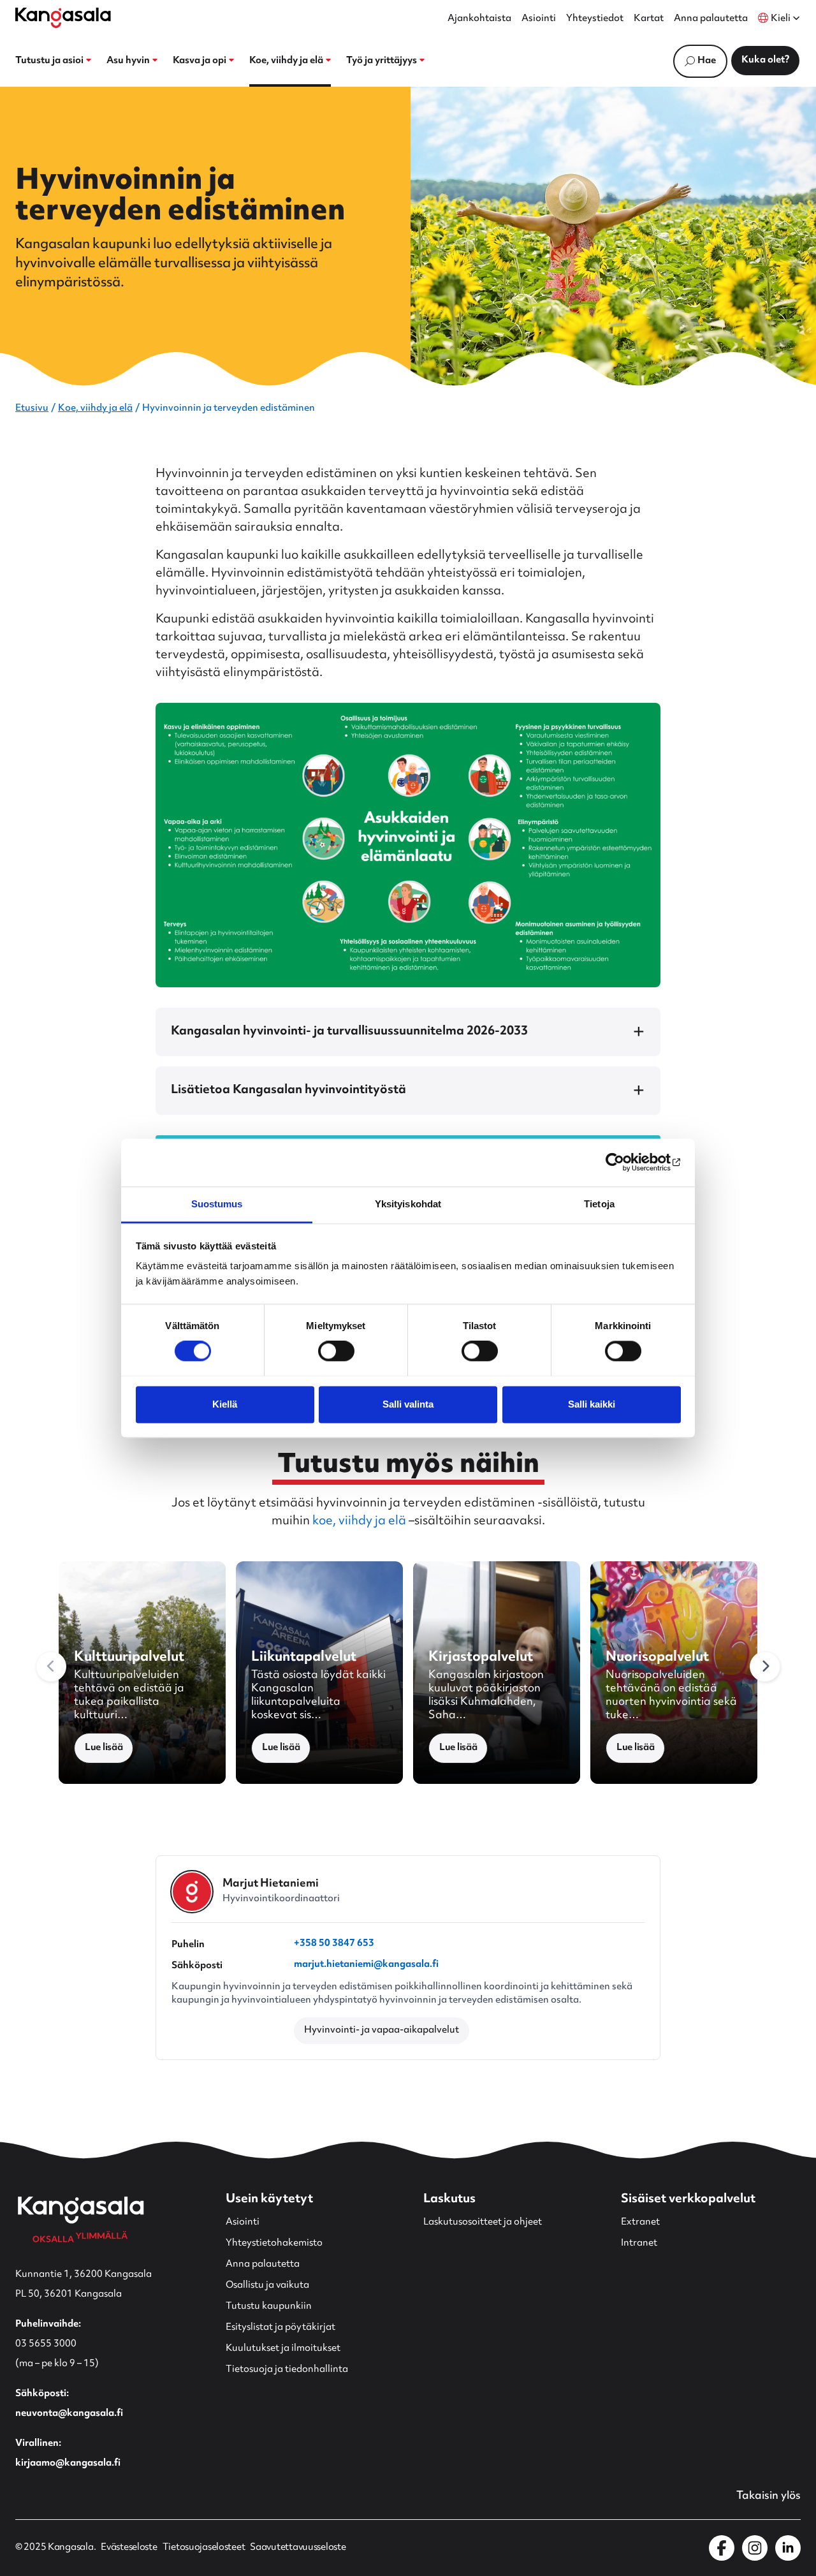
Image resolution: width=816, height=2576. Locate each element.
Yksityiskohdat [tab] (408, 1204)
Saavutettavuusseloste (298, 2548)
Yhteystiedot (595, 19)
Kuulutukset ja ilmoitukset (283, 2349)
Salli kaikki (592, 1404)
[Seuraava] (765, 1667)
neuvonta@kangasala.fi (69, 2414)
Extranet (640, 2222)
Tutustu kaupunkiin (269, 2307)
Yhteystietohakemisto (274, 2243)
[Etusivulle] (63, 18)
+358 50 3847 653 (334, 1945)
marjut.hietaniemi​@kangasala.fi (366, 1966)
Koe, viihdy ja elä (95, 408)
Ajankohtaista (479, 19)
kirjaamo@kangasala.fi (68, 2463)
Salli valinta (408, 1404)
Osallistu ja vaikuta (267, 2285)
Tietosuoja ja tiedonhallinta (287, 2370)
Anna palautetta (711, 19)
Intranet (639, 2243)
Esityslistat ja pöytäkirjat (280, 2328)
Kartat (649, 19)
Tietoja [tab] (599, 1204)
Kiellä (225, 1404)
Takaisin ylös (769, 2496)
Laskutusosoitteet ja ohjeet (483, 2222)
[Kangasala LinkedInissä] (788, 2548)
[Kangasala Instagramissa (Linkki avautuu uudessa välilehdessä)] (755, 2548)
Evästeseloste (129, 2548)
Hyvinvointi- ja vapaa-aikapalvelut (382, 2030)
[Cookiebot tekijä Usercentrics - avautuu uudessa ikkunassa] (625, 1162)
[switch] (336, 1351)
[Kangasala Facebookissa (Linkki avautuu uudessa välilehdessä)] (722, 2548)
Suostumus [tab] (217, 1204)
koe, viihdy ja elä (359, 1521)
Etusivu (32, 408)
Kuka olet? (765, 60)
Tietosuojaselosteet (204, 2548)
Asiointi (539, 19)
